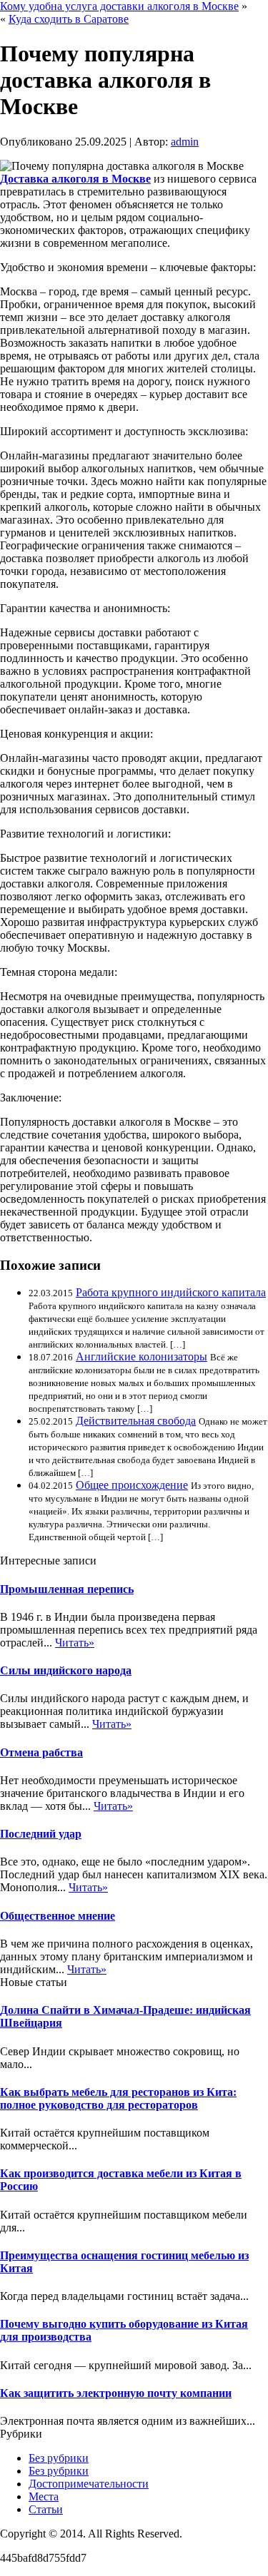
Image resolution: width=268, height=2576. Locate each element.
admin (185, 142)
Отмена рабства (41, 1752)
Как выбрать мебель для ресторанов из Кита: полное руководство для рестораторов (118, 2098)
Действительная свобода (136, 1421)
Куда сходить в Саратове (69, 19)
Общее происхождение (132, 1485)
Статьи (46, 2509)
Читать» (75, 1643)
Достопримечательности (89, 2484)
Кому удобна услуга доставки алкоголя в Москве (119, 6)
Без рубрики (59, 2458)
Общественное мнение (58, 1916)
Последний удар (41, 1834)
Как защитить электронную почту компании (116, 2393)
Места (44, 2496)
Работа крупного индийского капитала (171, 1292)
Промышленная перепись (67, 1589)
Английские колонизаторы (142, 1356)
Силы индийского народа (66, 1670)
